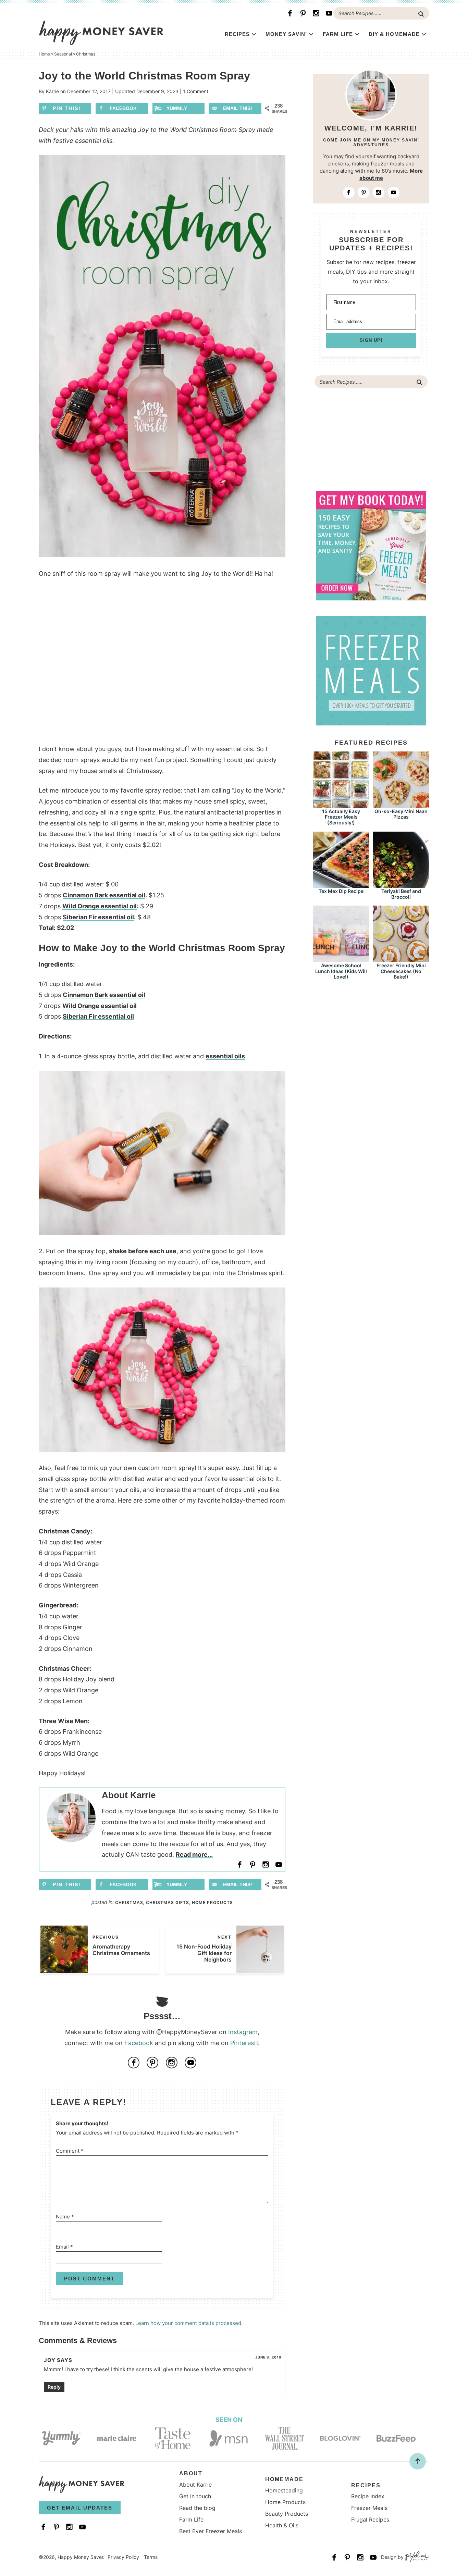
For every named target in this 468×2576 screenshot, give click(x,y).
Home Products (212, 1902)
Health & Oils (282, 2525)
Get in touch (195, 2496)
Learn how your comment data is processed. (189, 2323)
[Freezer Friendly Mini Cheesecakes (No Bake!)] (401, 959)
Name (65, 2217)
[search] (421, 14)
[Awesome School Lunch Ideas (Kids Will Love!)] (341, 959)
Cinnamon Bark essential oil (104, 895)
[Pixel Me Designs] (416, 2557)
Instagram (243, 2032)
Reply (54, 2387)
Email (64, 2247)
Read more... (194, 1855)
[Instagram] (316, 13)
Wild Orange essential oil (100, 906)
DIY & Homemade (394, 34)
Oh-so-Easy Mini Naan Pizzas (401, 814)
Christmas (129, 1902)
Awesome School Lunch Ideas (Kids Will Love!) (341, 971)
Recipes (237, 34)
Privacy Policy (123, 2557)
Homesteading (284, 2490)
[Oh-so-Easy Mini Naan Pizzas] (401, 805)
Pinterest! (244, 2043)
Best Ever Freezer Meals (211, 2531)
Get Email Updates (80, 2508)
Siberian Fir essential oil (98, 917)
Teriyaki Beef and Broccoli (401, 894)
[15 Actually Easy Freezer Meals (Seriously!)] (341, 805)
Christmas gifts (168, 1902)
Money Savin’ (286, 34)
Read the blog (197, 2508)
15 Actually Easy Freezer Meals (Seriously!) (341, 817)
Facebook (139, 2043)
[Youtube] (329, 13)
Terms (151, 2557)
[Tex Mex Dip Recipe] (341, 885)
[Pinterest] (303, 13)
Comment (70, 2151)
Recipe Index (368, 2496)
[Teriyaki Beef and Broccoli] (401, 885)
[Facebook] (290, 13)
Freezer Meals (369, 2508)
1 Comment (196, 91)
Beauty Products (287, 2514)
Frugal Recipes (370, 2519)
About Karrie (195, 2485)
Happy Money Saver (101, 33)
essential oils (225, 1056)
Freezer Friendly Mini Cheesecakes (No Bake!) (401, 971)
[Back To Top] (418, 2461)
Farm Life (338, 34)
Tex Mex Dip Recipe (341, 891)
